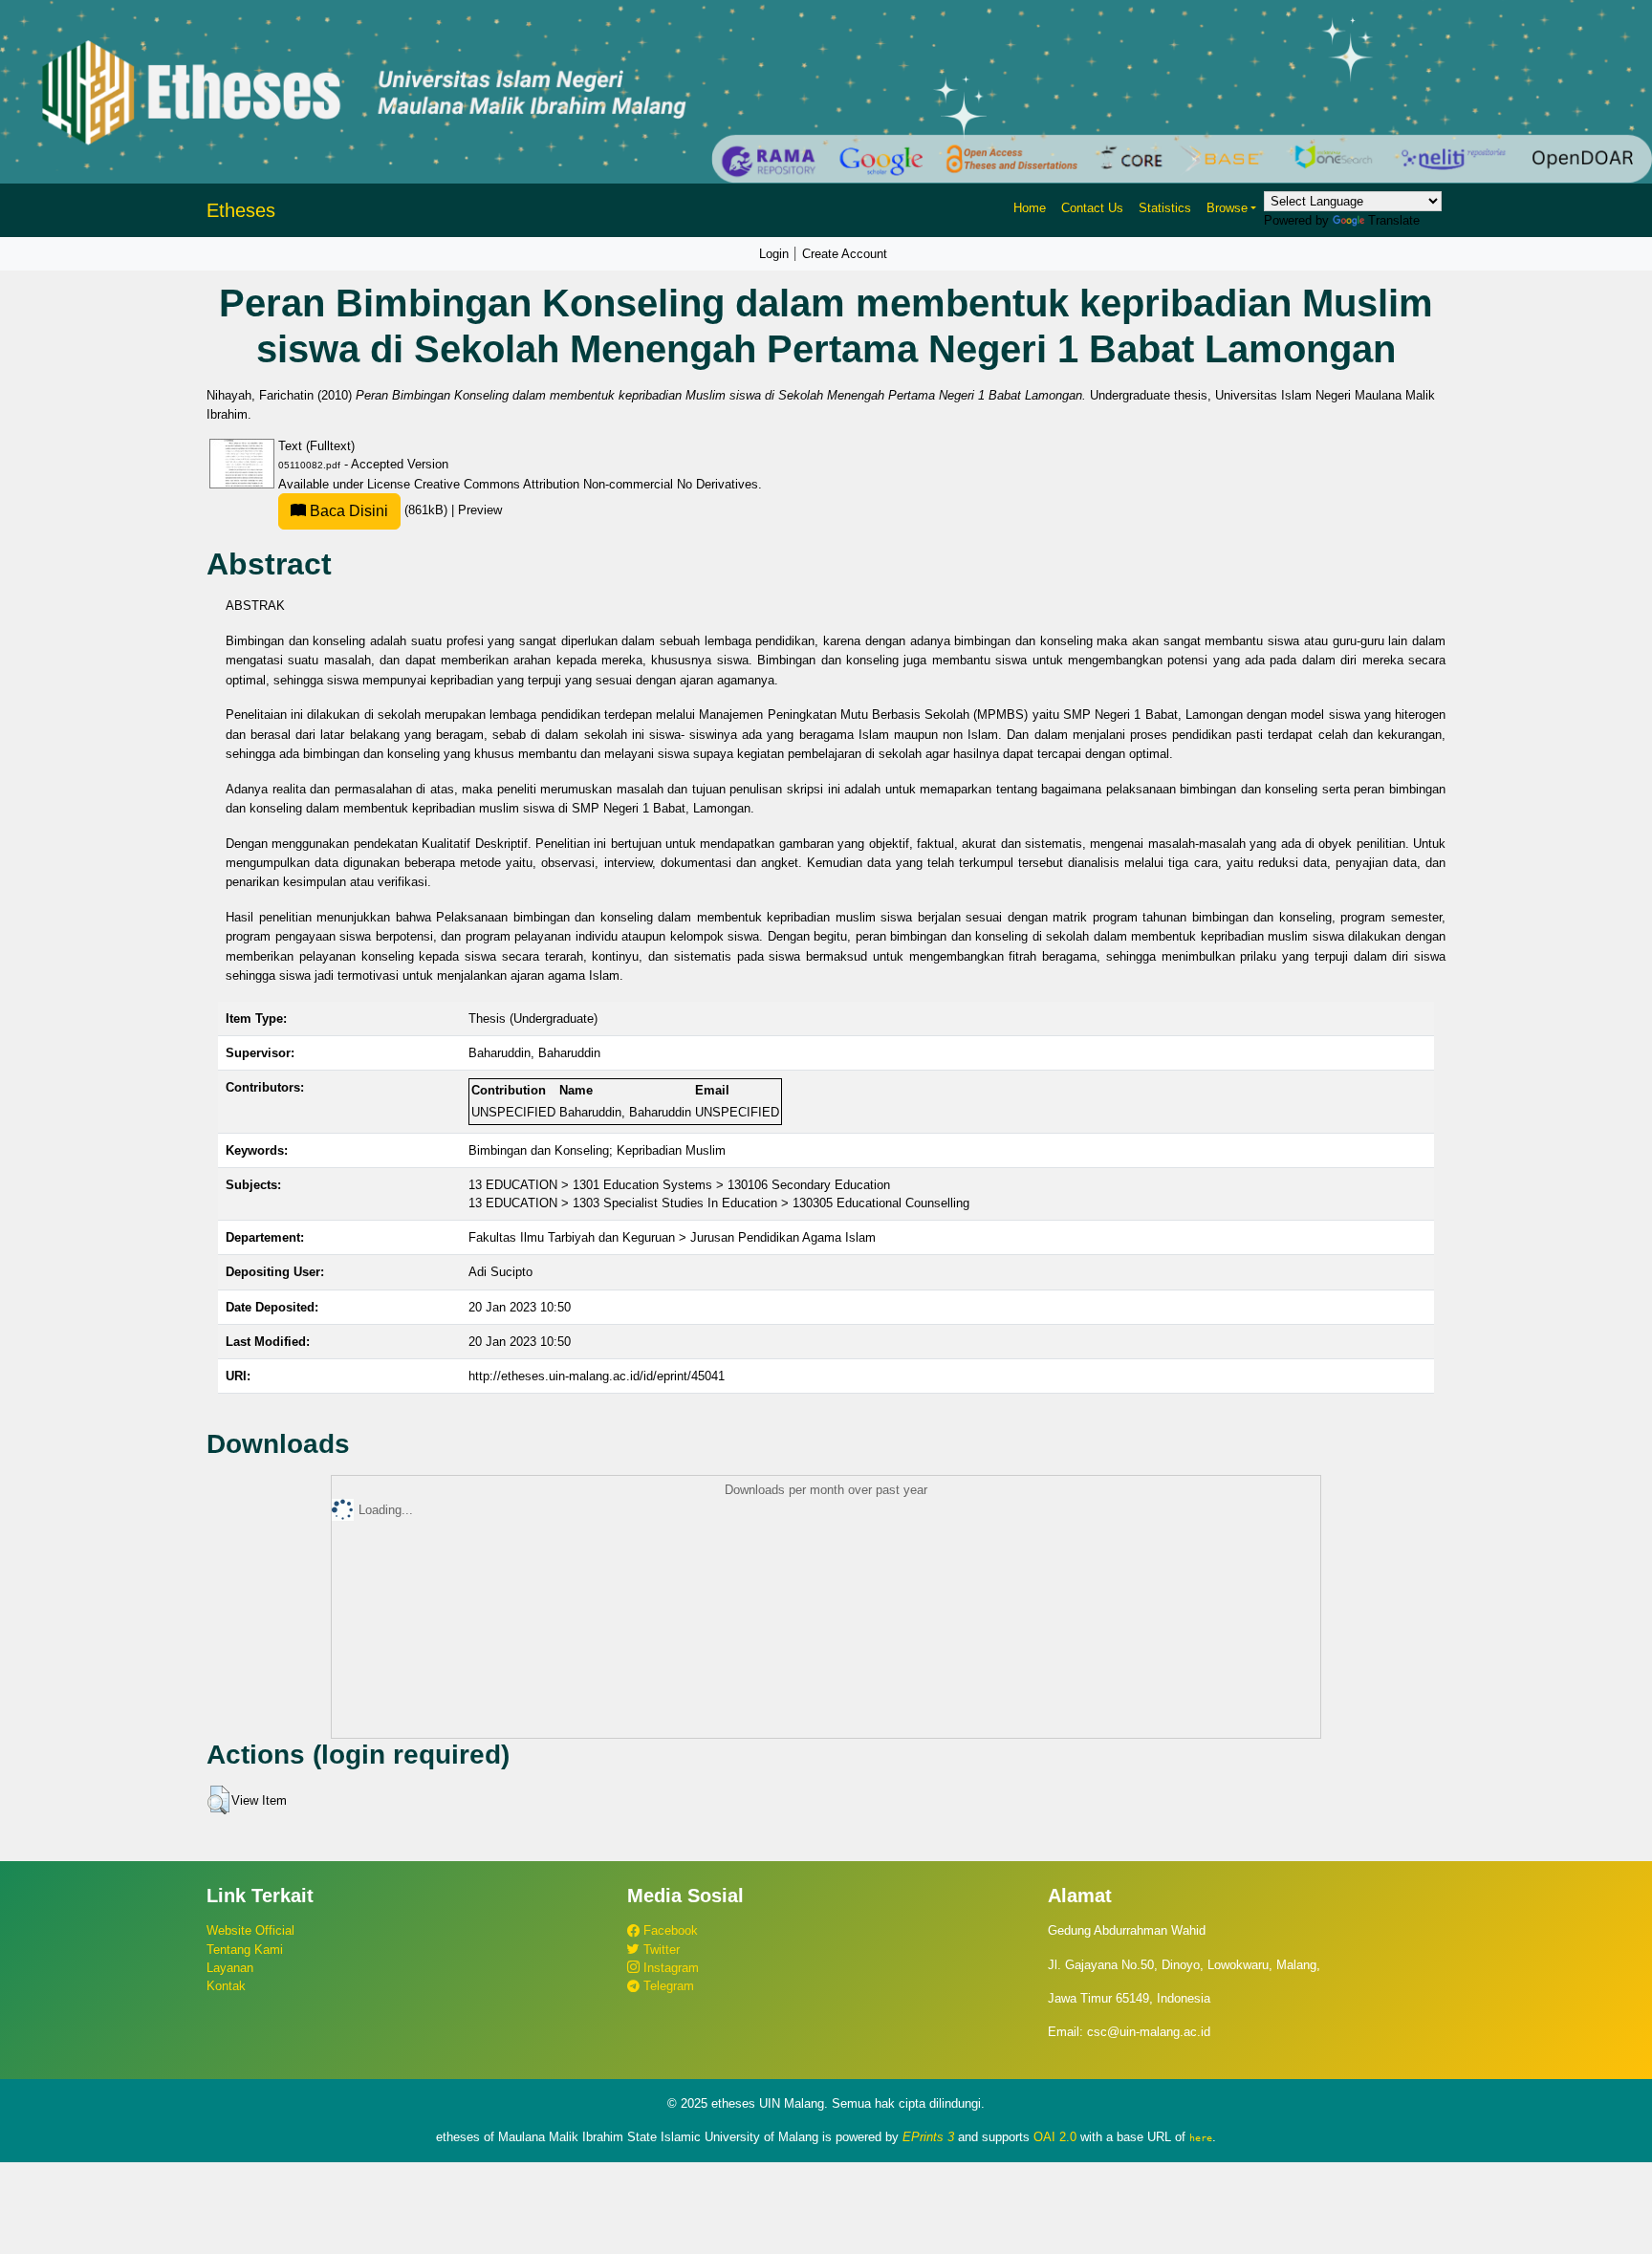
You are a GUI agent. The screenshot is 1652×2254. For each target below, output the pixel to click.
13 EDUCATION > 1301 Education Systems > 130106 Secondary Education (679, 1185)
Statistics (1165, 208)
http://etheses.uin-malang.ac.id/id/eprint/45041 (597, 1376)
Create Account (845, 254)
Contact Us (1092, 208)
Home (1030, 208)
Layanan (230, 1968)
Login (774, 254)
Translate (1394, 220)
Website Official (250, 1930)
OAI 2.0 (1055, 2137)
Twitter (660, 1950)
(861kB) (379, 510)
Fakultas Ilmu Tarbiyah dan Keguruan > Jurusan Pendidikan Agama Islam (672, 1237)
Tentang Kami (245, 1950)
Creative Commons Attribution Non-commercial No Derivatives (586, 484)
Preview (480, 510)
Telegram (667, 1986)
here (1201, 2137)
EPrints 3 (928, 2137)
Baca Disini (347, 511)
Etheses (241, 210)
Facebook (669, 1930)
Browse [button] (1227, 208)
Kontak (226, 1986)
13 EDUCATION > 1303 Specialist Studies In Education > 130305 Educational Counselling (719, 1203)
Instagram (669, 1968)
